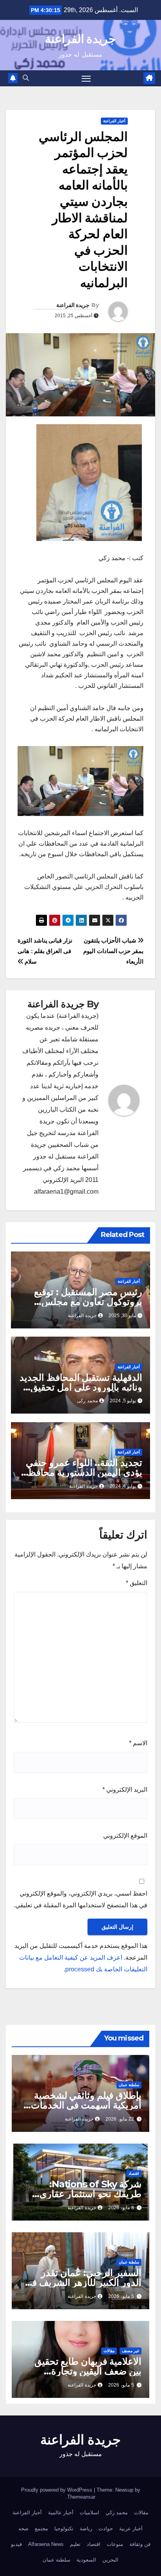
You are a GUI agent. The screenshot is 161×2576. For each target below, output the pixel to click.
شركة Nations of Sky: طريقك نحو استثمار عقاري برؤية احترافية (90, 2194)
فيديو (16, 2544)
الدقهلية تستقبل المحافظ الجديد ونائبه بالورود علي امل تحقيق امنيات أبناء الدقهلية (81, 1387)
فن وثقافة (140, 2544)
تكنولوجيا (64, 2529)
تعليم (75, 2544)
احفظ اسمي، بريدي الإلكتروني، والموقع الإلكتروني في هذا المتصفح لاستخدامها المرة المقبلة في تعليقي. (80, 1899)
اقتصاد (134, 2173)
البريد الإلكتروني (125, 1790)
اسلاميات (89, 2513)
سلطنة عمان (129, 2085)
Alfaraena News (46, 2544)
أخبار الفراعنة (114, 121)
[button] (26, 78)
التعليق (137, 1583)
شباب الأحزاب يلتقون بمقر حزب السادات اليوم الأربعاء (113, 951)
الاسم (138, 1743)
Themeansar (81, 2497)
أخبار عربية (131, 2529)
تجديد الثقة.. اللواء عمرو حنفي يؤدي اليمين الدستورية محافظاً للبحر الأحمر (84, 1472)
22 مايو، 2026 (120, 2119)
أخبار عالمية (61, 2513)
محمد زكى (87, 1401)
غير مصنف (131, 2351)
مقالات (109, 2351)
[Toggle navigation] (86, 79)
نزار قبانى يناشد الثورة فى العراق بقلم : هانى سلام (45, 951)
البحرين (110, 2560)
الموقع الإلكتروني (125, 1836)
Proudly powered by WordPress (57, 2490)
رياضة (86, 2529)
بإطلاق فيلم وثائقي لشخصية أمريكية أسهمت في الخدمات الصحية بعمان (86, 2105)
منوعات (115, 2544)
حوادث (106, 2529)
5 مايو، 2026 (121, 2296)
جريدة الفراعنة (80, 39)
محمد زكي (117, 2513)
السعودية (86, 2560)
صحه (23, 2529)
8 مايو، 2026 (121, 2208)
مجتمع (41, 2529)
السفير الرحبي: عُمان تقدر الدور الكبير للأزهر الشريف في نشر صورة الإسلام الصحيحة (83, 2282)
